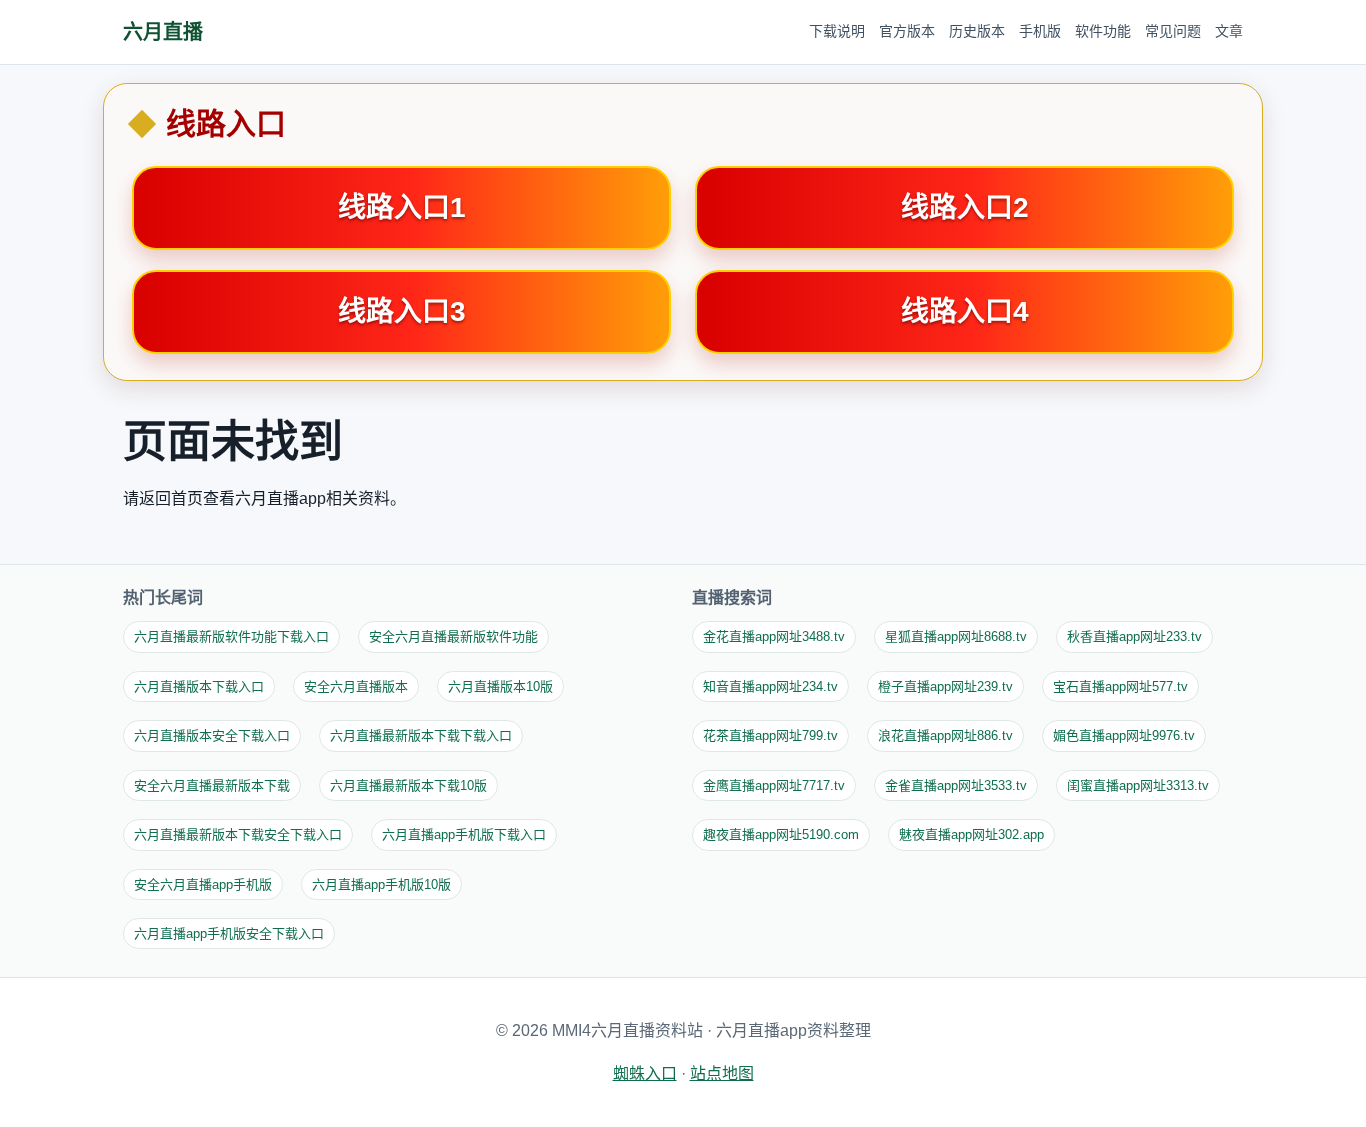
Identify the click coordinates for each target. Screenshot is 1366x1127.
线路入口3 (402, 311)
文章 (1229, 31)
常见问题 (1173, 31)
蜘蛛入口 (645, 1073)
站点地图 (722, 1073)
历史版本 (977, 31)
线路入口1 (402, 207)
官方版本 (907, 31)
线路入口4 (965, 311)
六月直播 (163, 32)
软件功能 (1103, 31)
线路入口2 (965, 207)
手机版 (1040, 31)
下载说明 (837, 31)
